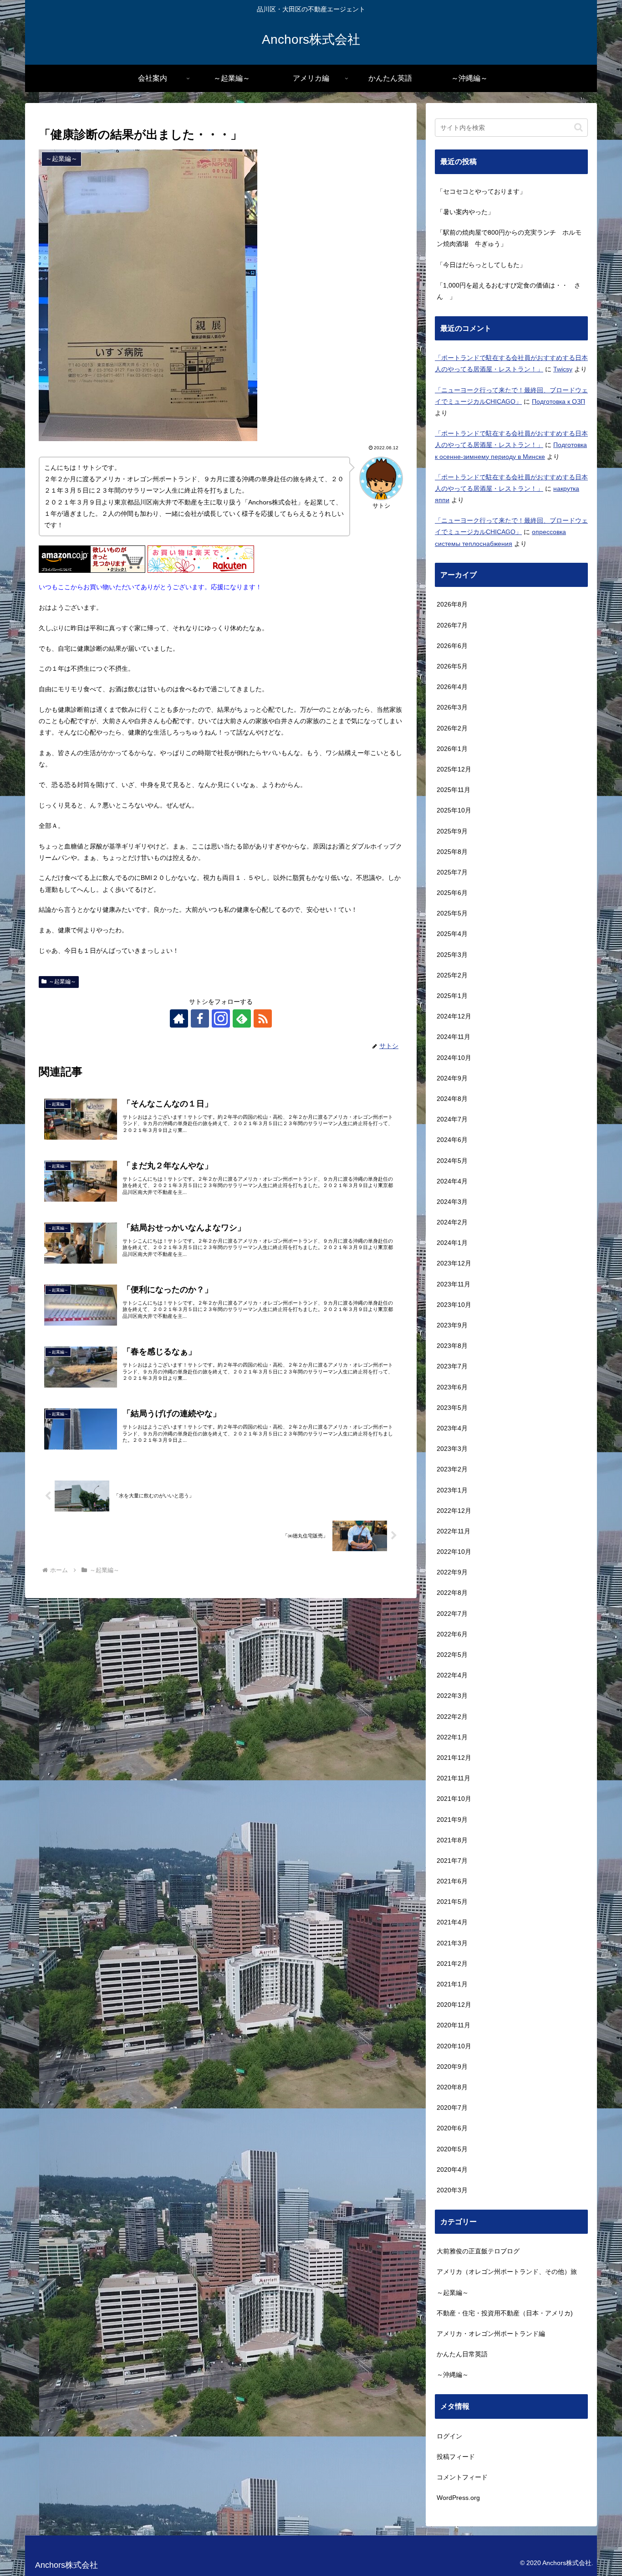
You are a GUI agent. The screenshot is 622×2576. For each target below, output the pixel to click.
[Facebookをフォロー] (200, 1018)
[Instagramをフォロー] (221, 1018)
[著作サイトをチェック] (179, 1018)
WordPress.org (458, 2498)
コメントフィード (462, 2477)
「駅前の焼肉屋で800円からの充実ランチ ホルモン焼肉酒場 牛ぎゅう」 (509, 238)
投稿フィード (456, 2457)
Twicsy (563, 369)
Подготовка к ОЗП (558, 401)
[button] (579, 127)
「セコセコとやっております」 (481, 191)
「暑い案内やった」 (465, 212)
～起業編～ (62, 982)
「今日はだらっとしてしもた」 (481, 265)
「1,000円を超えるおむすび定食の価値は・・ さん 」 (509, 291)
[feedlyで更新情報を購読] (242, 1018)
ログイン (449, 2436)
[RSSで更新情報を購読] (263, 1018)
